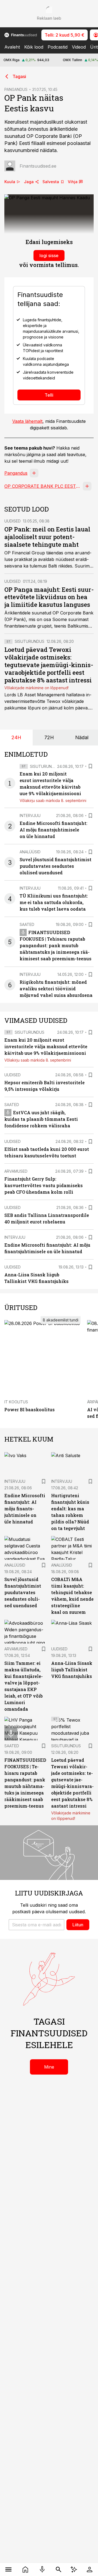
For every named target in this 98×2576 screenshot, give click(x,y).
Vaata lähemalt (27, 421)
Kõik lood (34, 47)
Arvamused (16, 1171)
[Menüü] (8, 2569)
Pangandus (16, 473)
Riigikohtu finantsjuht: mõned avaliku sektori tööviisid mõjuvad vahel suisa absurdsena (56, 989)
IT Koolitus (16, 1402)
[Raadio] (42, 2569)
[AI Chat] (74, 2569)
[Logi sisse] (90, 2569)
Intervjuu (30, 815)
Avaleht (12, 47)
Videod (79, 47)
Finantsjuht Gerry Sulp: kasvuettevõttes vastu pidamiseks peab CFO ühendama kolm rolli (44, 1185)
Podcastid (58, 47)
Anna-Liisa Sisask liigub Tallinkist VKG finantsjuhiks (72, 1670)
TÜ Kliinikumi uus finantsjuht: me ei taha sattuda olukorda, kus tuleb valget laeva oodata (54, 902)
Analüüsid (30, 852)
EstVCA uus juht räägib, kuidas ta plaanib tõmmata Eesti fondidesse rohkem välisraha (41, 1119)
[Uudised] (25, 2569)
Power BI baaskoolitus (30, 1409)
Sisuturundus (30, 641)
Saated (27, 924)
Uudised (13, 521)
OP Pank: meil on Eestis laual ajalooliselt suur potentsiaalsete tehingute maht (47, 537)
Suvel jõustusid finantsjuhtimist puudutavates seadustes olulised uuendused (56, 866)
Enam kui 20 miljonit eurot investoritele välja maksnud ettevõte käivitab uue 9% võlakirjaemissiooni (46, 1046)
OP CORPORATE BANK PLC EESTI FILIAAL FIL (42, 486)
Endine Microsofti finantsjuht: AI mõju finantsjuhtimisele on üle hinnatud (53, 830)
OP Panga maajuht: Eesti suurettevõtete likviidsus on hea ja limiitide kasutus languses (49, 597)
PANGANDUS (16, 89)
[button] (36, 1925)
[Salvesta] (90, 766)
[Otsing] (59, 2569)
